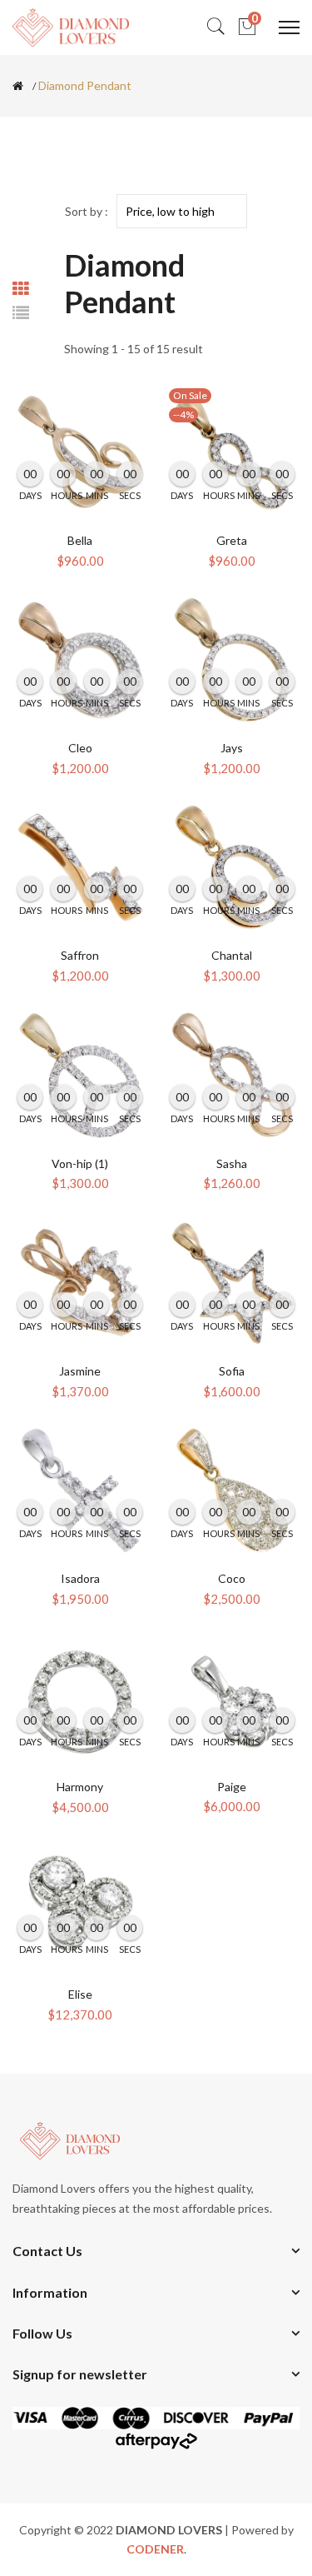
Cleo (80, 748)
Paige (232, 1787)
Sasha (232, 1163)
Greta (232, 540)
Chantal (232, 955)
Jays (232, 748)
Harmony (80, 1787)
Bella (80, 540)
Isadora (80, 1578)
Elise (80, 1994)
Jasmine (80, 1371)
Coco (232, 1578)
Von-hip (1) (80, 1163)
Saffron (80, 955)
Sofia (232, 1371)
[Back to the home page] (18, 86)
